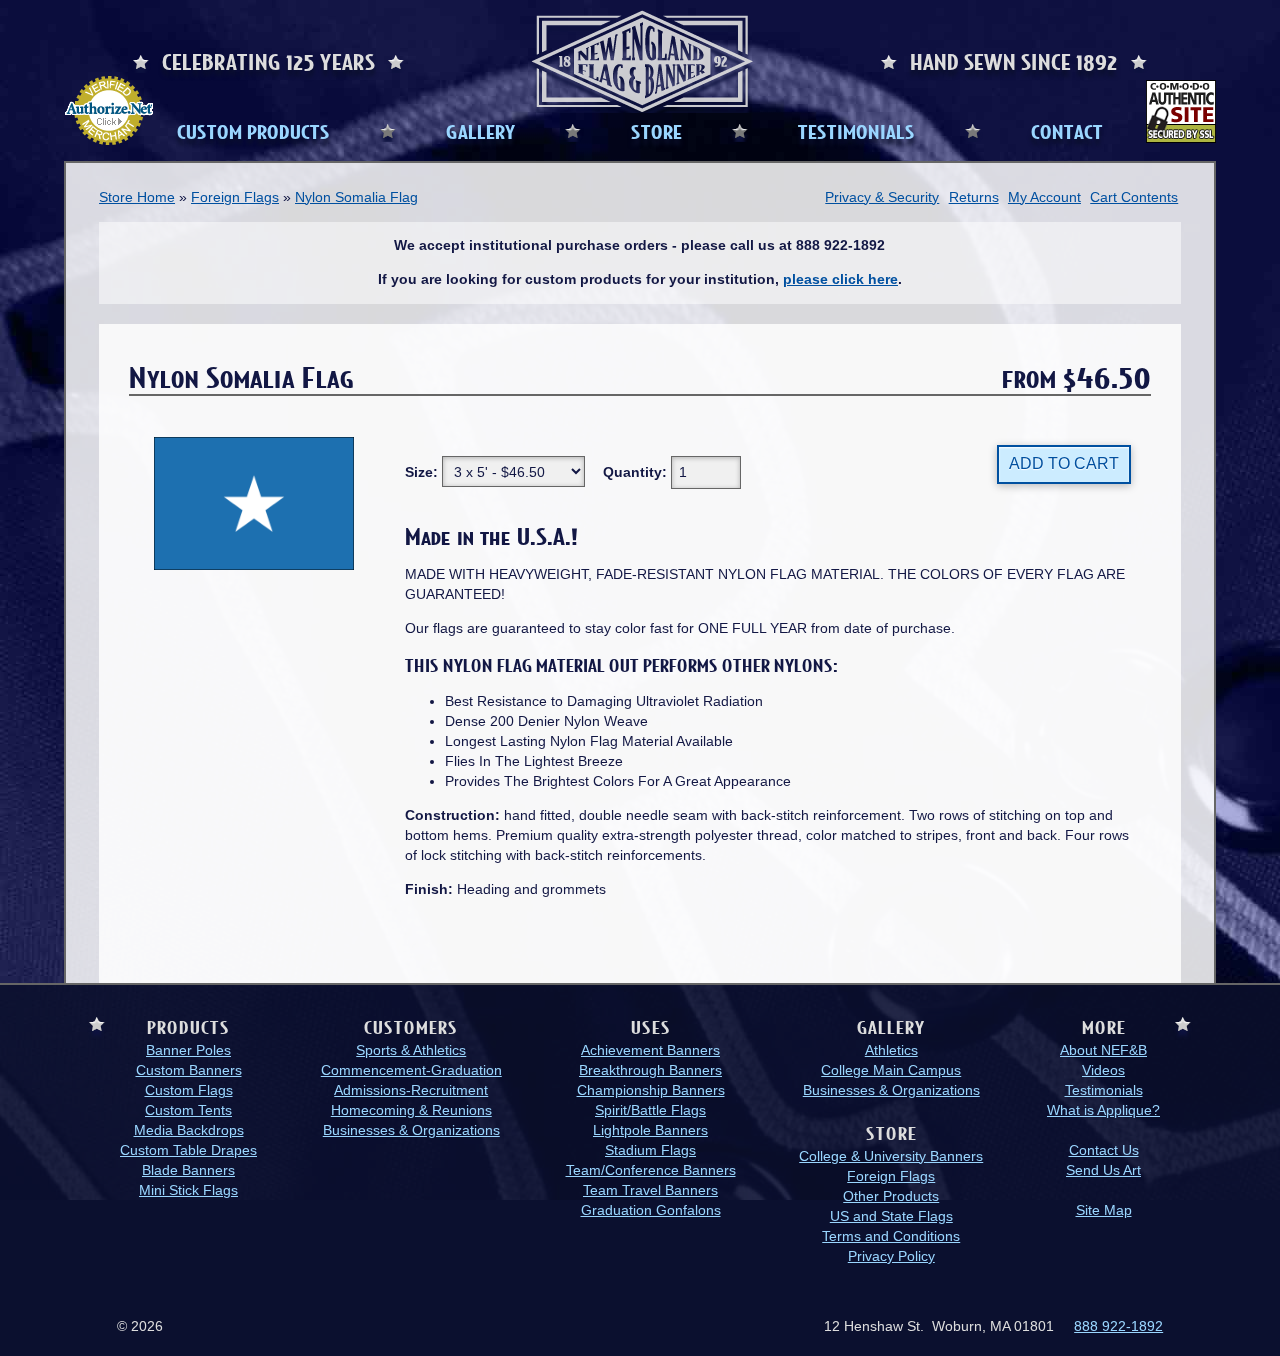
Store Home (137, 197)
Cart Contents (1134, 197)
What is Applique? (1103, 1110)
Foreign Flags (235, 197)
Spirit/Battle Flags (650, 1110)
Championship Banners (651, 1090)
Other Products (891, 1196)
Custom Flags (189, 1090)
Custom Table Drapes (188, 1150)
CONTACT (1067, 131)
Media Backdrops (189, 1130)
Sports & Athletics (411, 1050)
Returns (974, 197)
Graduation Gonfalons (651, 1210)
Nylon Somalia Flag (356, 197)
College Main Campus (891, 1070)
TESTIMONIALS (856, 131)
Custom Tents (188, 1110)
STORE (656, 131)
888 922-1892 (1118, 1326)
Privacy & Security (882, 197)
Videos (1103, 1070)
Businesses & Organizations (411, 1130)
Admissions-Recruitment (411, 1090)
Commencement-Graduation (411, 1070)
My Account (1044, 197)
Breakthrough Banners (650, 1070)
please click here (840, 279)
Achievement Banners (650, 1050)
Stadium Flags (650, 1150)
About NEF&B (1103, 1050)
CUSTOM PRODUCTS (253, 131)
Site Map (1104, 1210)
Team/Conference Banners (651, 1170)
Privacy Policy (891, 1256)
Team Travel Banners (650, 1190)
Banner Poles (188, 1050)
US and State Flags (891, 1216)
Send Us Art (1103, 1170)
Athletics (891, 1050)
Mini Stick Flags (188, 1190)
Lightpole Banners (650, 1130)
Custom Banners (189, 1070)
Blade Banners (188, 1170)
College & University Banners (891, 1156)
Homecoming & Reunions (411, 1110)
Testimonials (1104, 1090)
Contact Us (1104, 1150)
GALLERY (480, 131)
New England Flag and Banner (642, 61)
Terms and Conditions (891, 1236)
